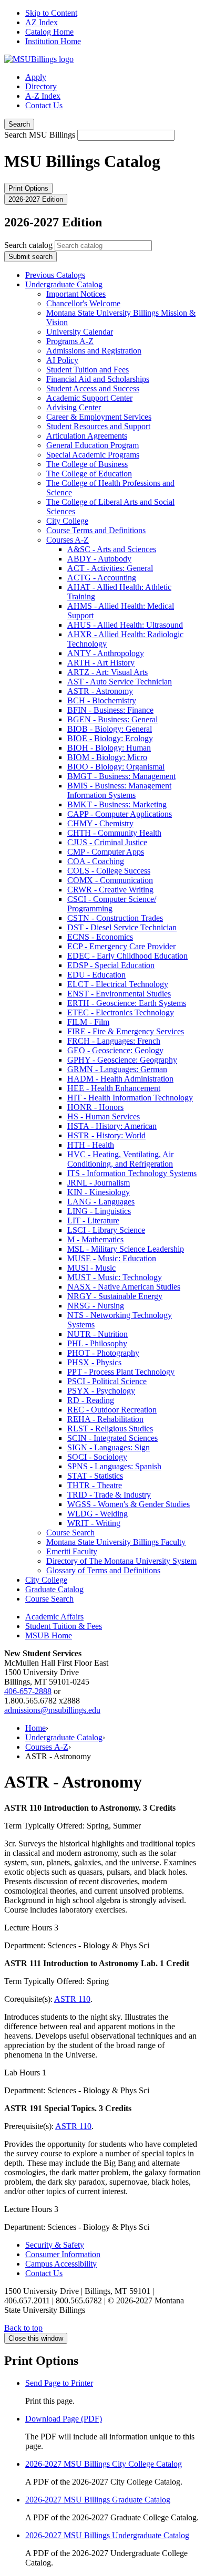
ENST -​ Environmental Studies (119, 994)
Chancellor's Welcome (83, 303)
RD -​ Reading (91, 1400)
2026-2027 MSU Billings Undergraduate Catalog (107, 2535)
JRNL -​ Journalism (99, 1183)
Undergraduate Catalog (64, 284)
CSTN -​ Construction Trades (115, 918)
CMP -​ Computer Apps (106, 852)
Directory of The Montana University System (121, 1561)
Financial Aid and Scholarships (98, 379)
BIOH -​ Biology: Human (109, 748)
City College (67, 521)
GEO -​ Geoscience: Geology (115, 1050)
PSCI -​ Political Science (107, 1381)
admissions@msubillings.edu (52, 1710)
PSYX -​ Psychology (101, 1391)
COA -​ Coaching (96, 861)
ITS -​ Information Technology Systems (132, 1173)
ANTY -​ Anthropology (106, 653)
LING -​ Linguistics (99, 1211)
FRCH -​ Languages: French (114, 1041)
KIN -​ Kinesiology (99, 1192)
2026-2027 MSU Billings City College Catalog (104, 2464)
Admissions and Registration (94, 351)
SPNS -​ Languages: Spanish (114, 1466)
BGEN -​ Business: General (112, 719)
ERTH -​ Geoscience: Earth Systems (127, 1003)
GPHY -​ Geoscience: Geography (122, 1060)
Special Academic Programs (93, 455)
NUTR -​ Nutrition (98, 1334)
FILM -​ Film (88, 1022)
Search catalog (28, 245)
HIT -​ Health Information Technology (130, 1098)
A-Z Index (43, 96)
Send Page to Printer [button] (59, 2383)
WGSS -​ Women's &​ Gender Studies (129, 1504)
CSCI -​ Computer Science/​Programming (112, 904)
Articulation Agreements (87, 436)
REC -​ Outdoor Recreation (112, 1410)
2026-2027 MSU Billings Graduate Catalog (98, 2500)
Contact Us (44, 105)
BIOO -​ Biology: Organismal (116, 767)
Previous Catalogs (55, 275)
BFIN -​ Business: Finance (110, 710)
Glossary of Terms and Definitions (103, 1570)
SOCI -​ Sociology (97, 1457)
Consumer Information (63, 2254)
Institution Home (53, 41)
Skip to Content (51, 13)
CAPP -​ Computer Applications (120, 814)
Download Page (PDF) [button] (64, 2419)
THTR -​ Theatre (95, 1485)
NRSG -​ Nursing (96, 1306)
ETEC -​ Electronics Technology (121, 1012)
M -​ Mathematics (95, 1239)
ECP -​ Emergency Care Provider (121, 946)
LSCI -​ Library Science (106, 1230)
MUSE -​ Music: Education (112, 1258)
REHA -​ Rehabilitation (105, 1419)
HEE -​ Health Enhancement (114, 1088)
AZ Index (42, 22)
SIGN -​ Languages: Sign (109, 1447)
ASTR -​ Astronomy (100, 691)
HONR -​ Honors (95, 1107)
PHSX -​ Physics (94, 1362)
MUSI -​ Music (91, 1268)
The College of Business (87, 464)
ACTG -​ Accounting (102, 578)
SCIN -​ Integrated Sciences (112, 1438)
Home (35, 1728)
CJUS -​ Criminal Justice (107, 842)
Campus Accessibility (61, 2264)
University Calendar (80, 332)
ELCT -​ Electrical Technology (118, 984)
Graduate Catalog (54, 1589)
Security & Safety (55, 2245)
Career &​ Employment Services (99, 417)
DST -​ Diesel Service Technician (122, 927)
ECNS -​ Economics (100, 937)
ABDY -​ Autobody (99, 559)
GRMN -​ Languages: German (117, 1069)
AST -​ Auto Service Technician (120, 682)
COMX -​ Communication (110, 880)
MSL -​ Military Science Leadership (126, 1249)
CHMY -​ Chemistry (100, 823)
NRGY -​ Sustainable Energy (115, 1296)
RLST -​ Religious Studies (110, 1429)
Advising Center (74, 407)
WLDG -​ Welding (98, 1514)
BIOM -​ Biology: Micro (107, 757)
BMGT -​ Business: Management (121, 776)
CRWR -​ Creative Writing (110, 890)
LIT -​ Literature (93, 1221)
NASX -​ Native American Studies (124, 1287)
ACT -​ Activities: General (110, 568)
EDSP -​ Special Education (111, 965)
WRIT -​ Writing (94, 1523)
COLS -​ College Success (109, 871)
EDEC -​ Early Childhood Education (127, 956)
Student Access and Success (93, 388)
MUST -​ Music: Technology (115, 1277)
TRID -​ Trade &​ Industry (109, 1495)
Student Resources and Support (98, 426)
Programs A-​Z (70, 341)
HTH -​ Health (91, 1145)
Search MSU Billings (40, 135)
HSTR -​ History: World (106, 1135)
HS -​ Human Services (104, 1116)
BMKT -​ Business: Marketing (117, 804)
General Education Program (93, 445)
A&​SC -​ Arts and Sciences (112, 549)
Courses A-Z (47, 1747)
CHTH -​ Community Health (114, 833)
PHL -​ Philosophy (97, 1343)
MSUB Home (49, 1635)
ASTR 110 (72, 1999)
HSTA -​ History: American (112, 1126)
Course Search (70, 1533)
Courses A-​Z (68, 540)
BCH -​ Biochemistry (102, 700)
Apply (36, 77)
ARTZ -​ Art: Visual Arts (107, 672)
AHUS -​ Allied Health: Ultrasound (125, 625)
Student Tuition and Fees (88, 370)
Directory (41, 86)
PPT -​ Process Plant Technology (121, 1372)
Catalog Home (49, 32)
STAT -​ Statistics (95, 1476)
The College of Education (89, 474)
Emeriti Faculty (72, 1551)
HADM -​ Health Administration (120, 1079)
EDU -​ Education (96, 975)
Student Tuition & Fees (64, 1626)
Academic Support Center (89, 398)
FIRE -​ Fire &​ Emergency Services (126, 1031)
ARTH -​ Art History (101, 663)
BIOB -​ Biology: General (110, 729)
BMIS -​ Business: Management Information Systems (119, 790)
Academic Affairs (54, 1617)
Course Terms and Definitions (96, 530)
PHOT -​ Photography (103, 1353)
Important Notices (76, 294)
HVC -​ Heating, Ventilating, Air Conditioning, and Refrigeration (120, 1159)
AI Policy (62, 360)
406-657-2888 (28, 1691)
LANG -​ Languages (101, 1202)
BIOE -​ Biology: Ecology (110, 738)
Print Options (28, 188)
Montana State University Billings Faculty (116, 1542)
